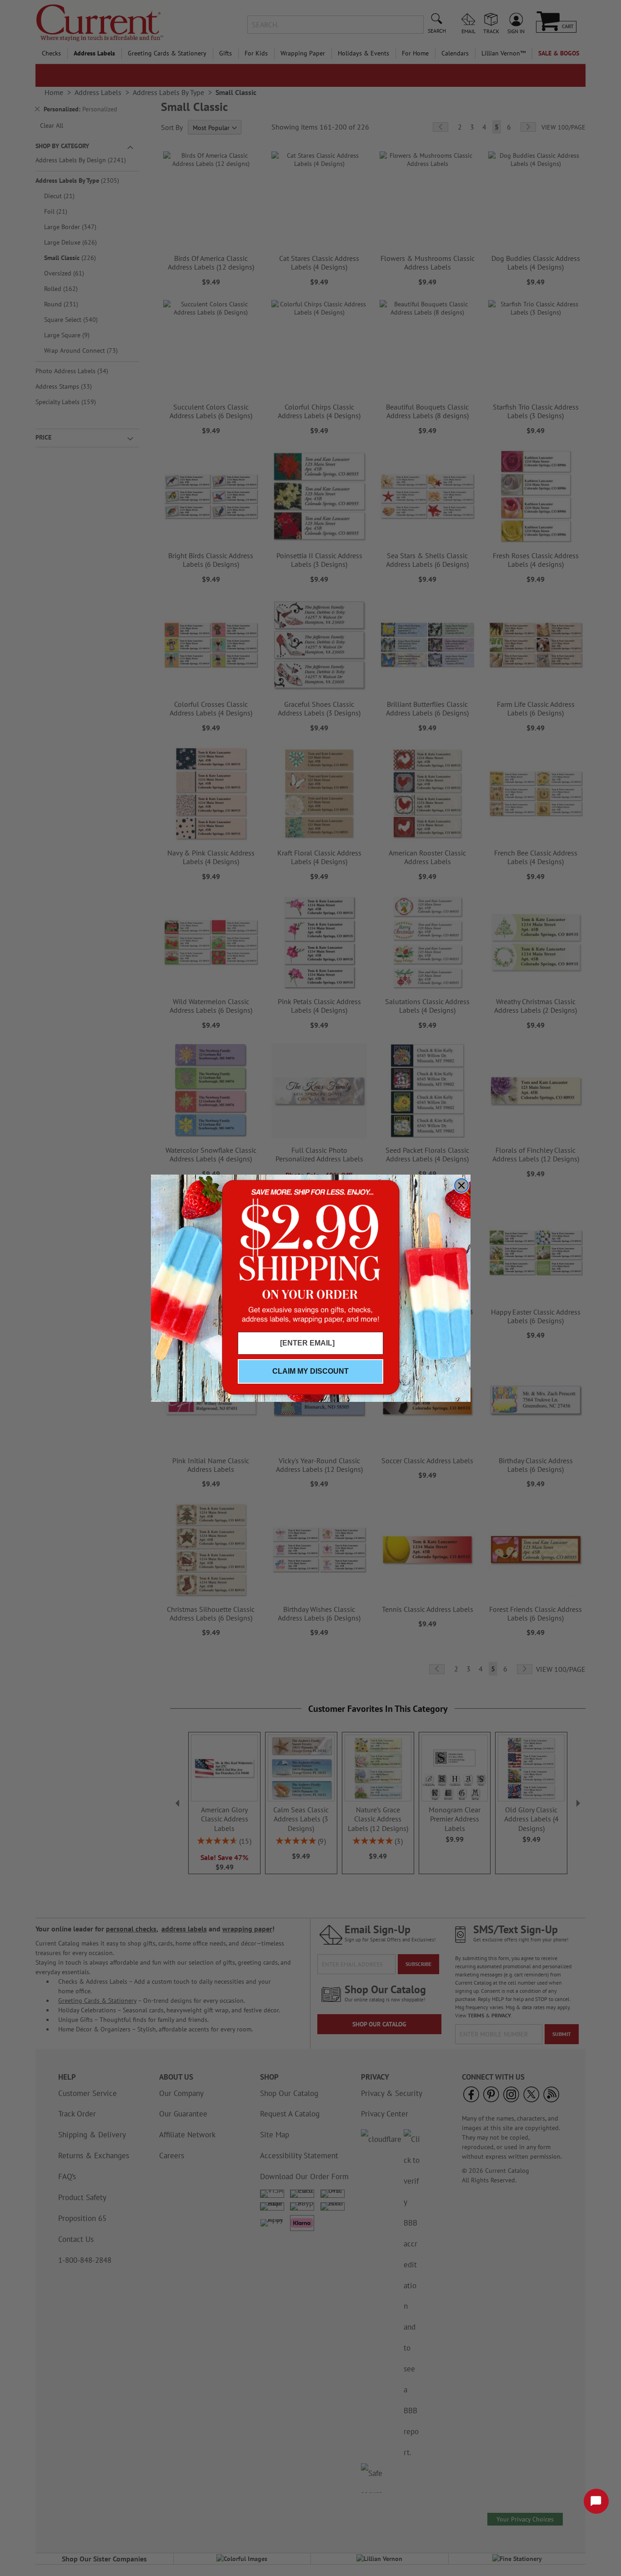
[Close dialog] (461, 1185)
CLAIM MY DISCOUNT (310, 1371)
